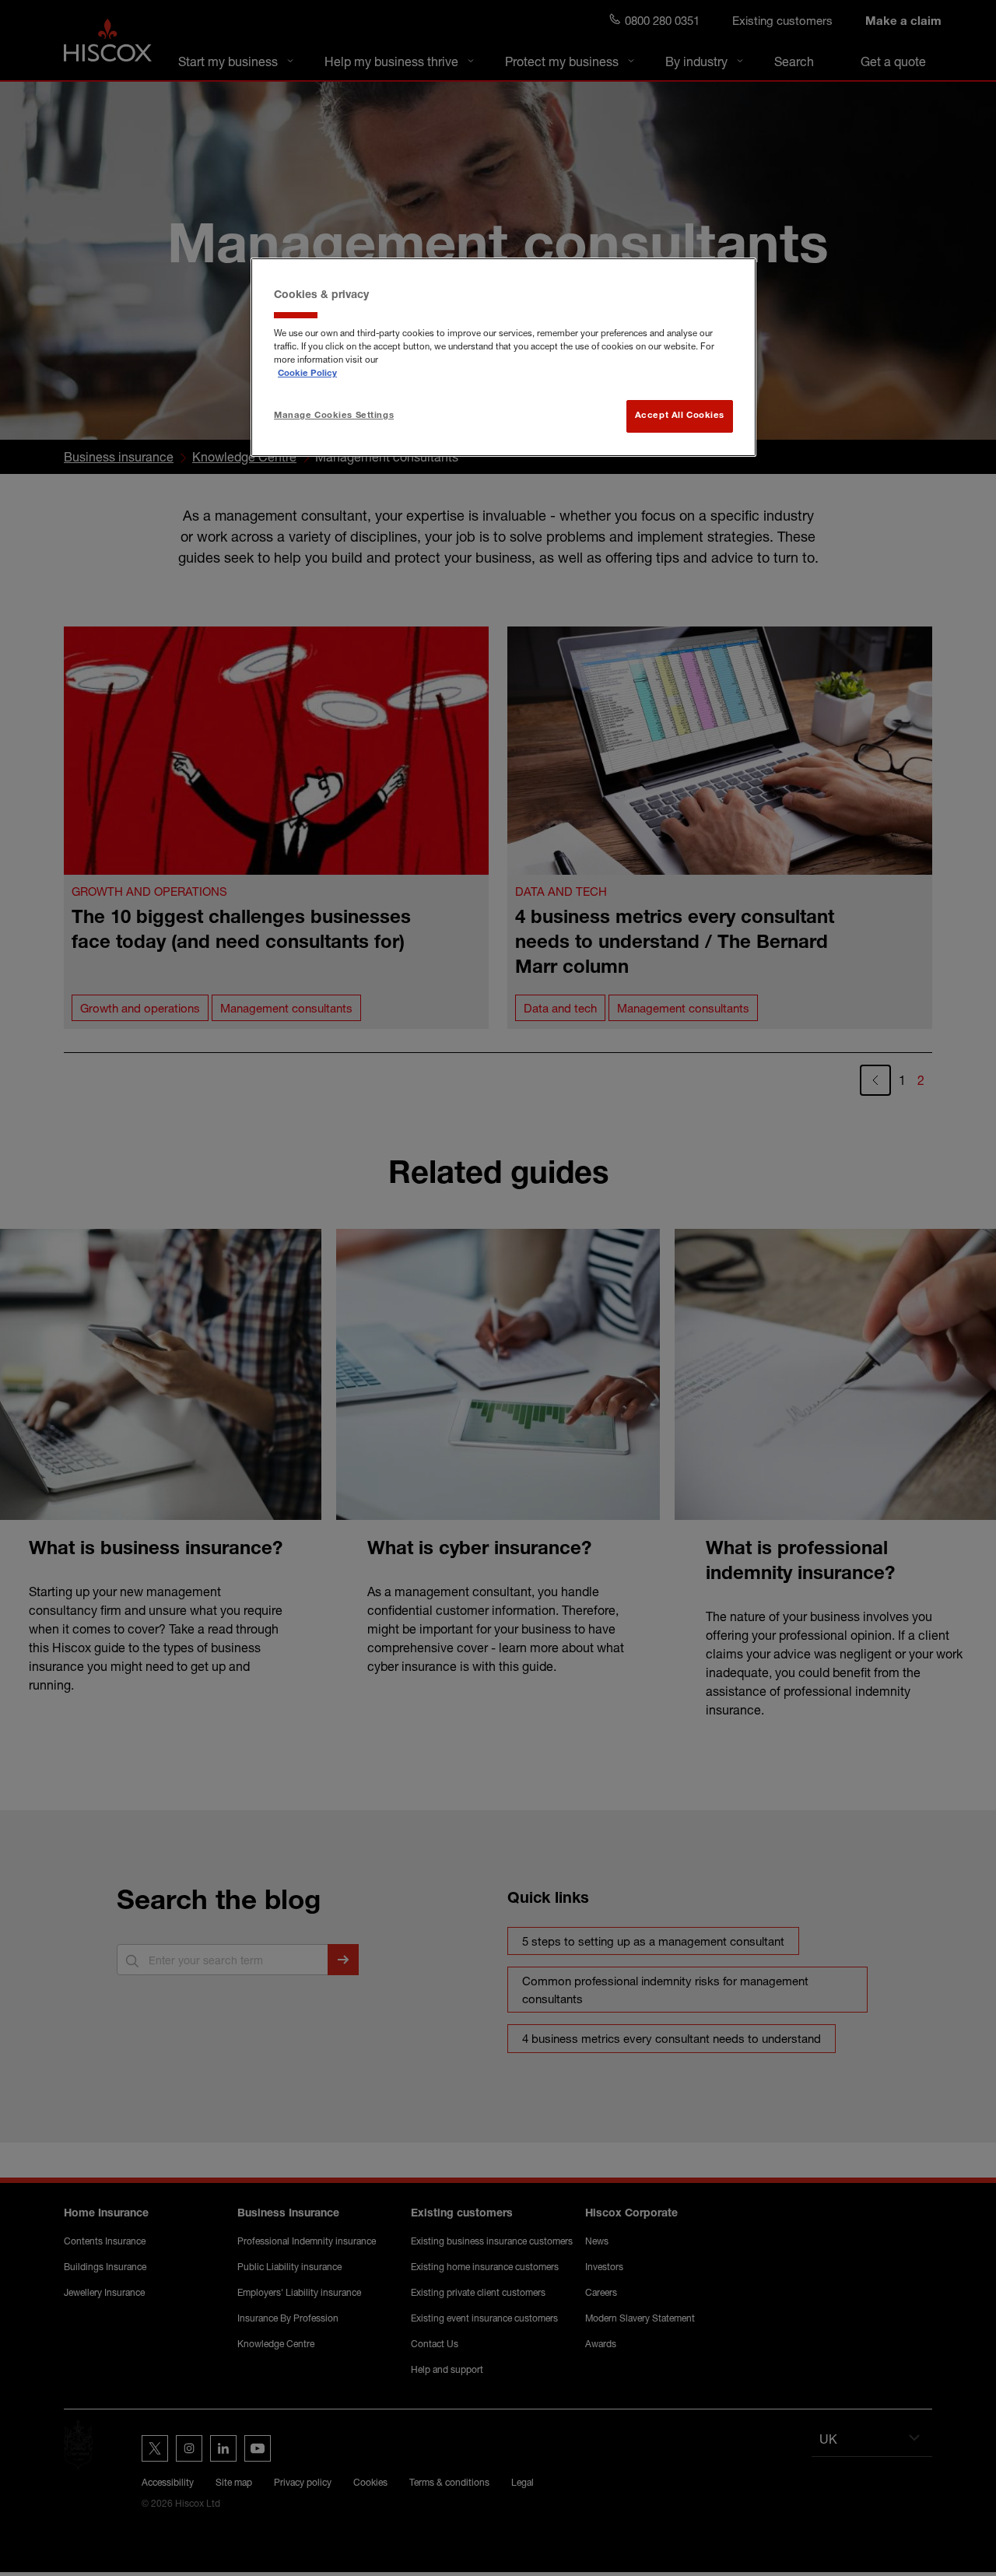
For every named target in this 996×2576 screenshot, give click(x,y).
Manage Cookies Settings (334, 416)
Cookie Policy (307, 374)
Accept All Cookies (680, 416)
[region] (503, 357)
